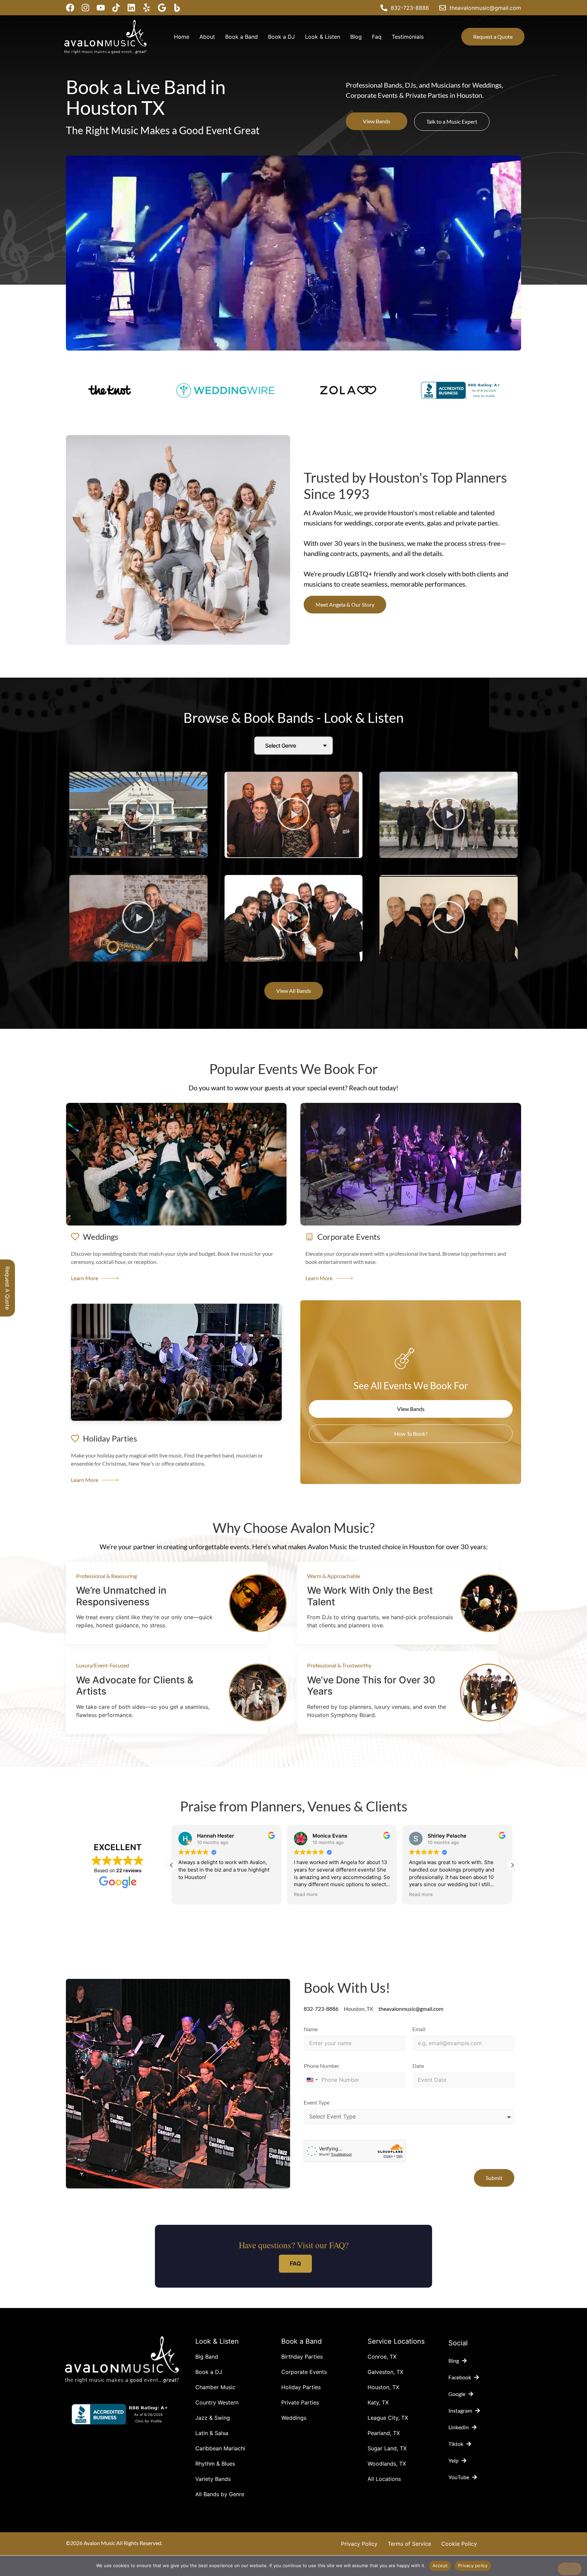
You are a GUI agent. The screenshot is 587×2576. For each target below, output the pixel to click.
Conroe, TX (382, 2357)
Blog (356, 37)
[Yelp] (147, 8)
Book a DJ (281, 37)
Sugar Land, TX (387, 2448)
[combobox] (312, 2080)
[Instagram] (85, 8)
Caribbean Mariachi (220, 2448)
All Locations (384, 2479)
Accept (440, 2565)
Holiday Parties (301, 2387)
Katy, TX (378, 2402)
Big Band (207, 2357)
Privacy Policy (359, 2544)
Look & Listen (323, 37)
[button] (138, 815)
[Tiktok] (116, 8)
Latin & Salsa (212, 2433)
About (207, 37)
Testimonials (408, 37)
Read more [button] (190, 1894)
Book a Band (242, 37)
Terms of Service (409, 2544)
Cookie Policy (459, 2544)
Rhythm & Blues (215, 2464)
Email (419, 2029)
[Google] (162, 8)
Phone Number (322, 2066)
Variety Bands (213, 2479)
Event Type (317, 2103)
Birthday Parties (302, 2357)
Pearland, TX (384, 2433)
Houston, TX (383, 2387)
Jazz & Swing (213, 2418)
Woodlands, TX (387, 2464)
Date (418, 2066)
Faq (377, 37)
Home (182, 37)
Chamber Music (215, 2387)
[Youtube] (101, 8)
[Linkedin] (131, 8)
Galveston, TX (385, 2372)
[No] (570, 2569)
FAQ (295, 2264)
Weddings (294, 2418)
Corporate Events (304, 2372)
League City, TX (388, 2418)
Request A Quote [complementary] (7, 1288)
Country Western (217, 2402)
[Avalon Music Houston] (177, 8)
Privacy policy (473, 2565)
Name (311, 2029)
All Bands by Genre (220, 2494)
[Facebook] (70, 8)
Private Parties (300, 2402)
